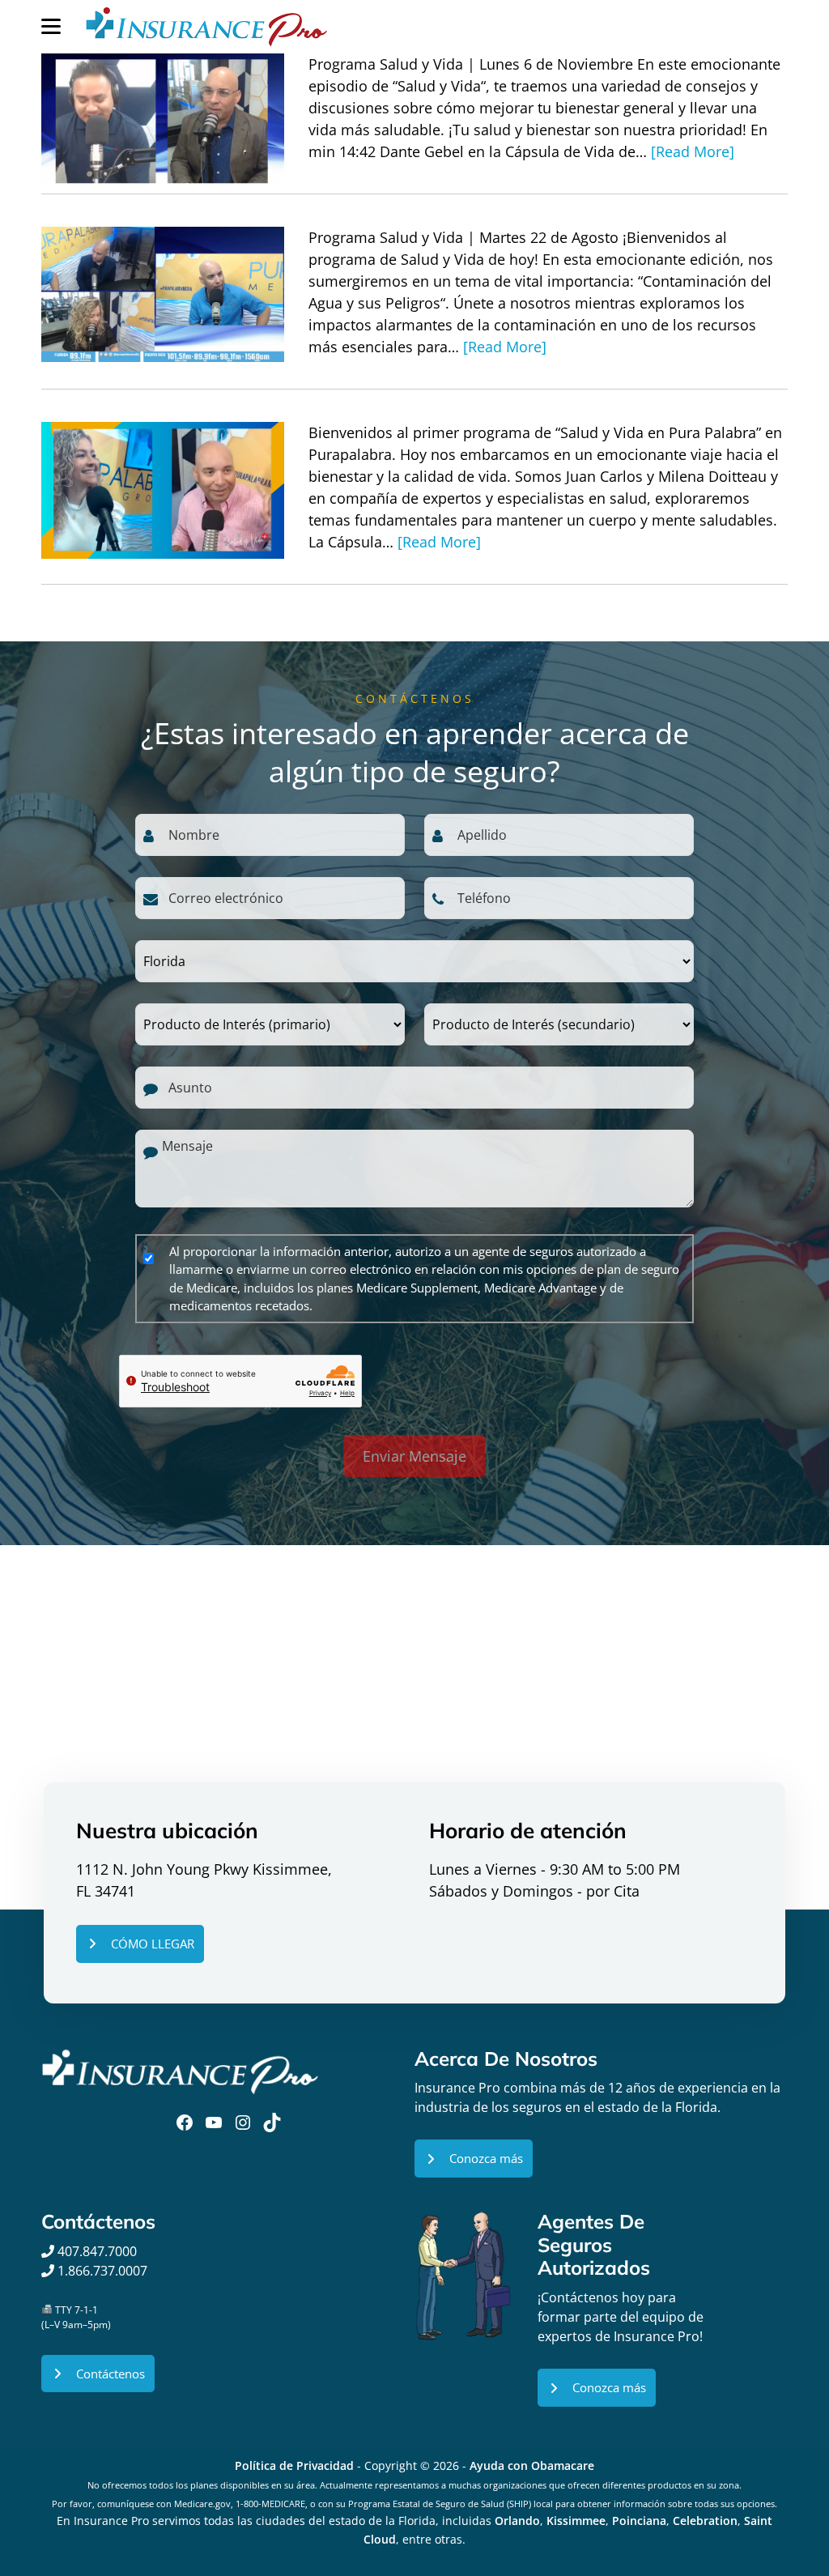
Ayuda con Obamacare (532, 2465)
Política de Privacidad (294, 2465)
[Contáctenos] (98, 2374)
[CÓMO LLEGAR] (140, 1944)
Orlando (517, 2521)
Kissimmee (576, 2521)
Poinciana (639, 2521)
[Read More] (693, 151)
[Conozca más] (474, 2159)
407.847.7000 (96, 2251)
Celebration (705, 2521)
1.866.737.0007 (102, 2271)
